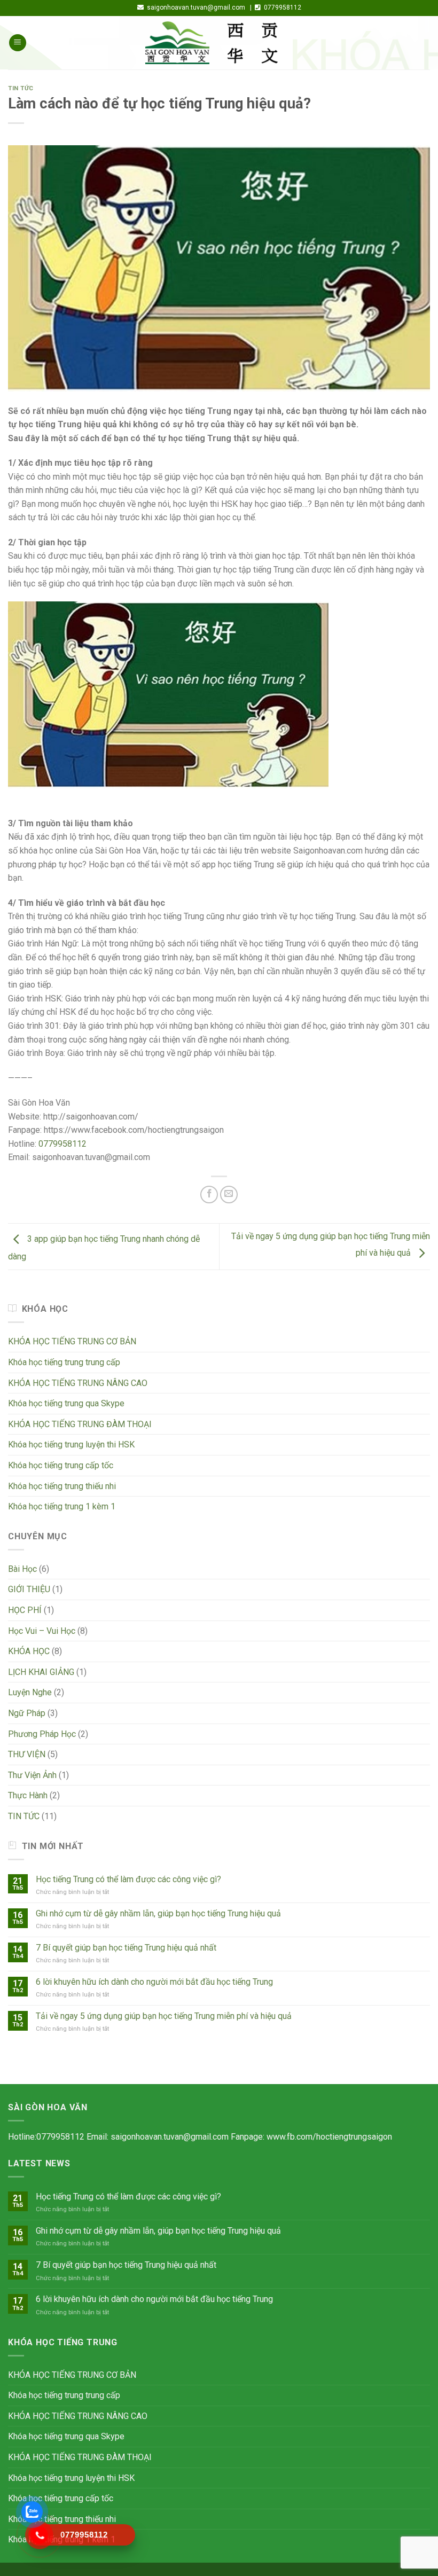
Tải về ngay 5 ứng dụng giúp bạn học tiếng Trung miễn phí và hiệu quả (164, 2016)
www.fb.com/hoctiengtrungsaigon (329, 2137)
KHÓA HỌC (29, 1651)
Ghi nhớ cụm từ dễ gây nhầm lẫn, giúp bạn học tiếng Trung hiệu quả (158, 1913)
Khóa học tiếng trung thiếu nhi (62, 1486)
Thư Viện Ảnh (32, 1775)
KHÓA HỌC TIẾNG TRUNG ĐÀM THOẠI (80, 1424)
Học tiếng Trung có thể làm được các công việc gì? (128, 1879)
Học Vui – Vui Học (42, 1631)
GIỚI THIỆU (29, 1589)
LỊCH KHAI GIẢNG (41, 1672)
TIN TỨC (21, 88)
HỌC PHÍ (25, 1610)
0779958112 (62, 1144)
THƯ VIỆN (27, 1754)
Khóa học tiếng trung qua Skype (66, 1403)
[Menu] (18, 43)
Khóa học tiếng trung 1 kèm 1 (62, 1506)
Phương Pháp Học (42, 1734)
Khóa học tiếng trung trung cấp (64, 1362)
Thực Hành (28, 1795)
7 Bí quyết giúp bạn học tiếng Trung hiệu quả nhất (126, 1948)
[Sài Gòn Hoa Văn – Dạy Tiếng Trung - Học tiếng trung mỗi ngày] (219, 43)
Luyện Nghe (30, 1692)
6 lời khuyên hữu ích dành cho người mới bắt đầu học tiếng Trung (154, 1982)
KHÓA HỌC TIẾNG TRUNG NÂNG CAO (78, 1383)
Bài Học (22, 1569)
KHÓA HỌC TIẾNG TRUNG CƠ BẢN (72, 1341)
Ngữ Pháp (27, 1713)
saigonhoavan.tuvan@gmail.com (170, 2137)
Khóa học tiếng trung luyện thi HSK (71, 1444)
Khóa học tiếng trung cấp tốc (61, 1465)
